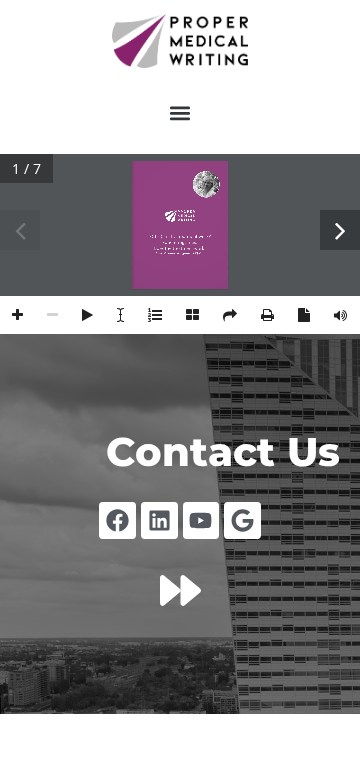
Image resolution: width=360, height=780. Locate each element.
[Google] (242, 520)
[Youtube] (201, 520)
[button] (180, 113)
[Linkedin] (159, 520)
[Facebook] (117, 520)
